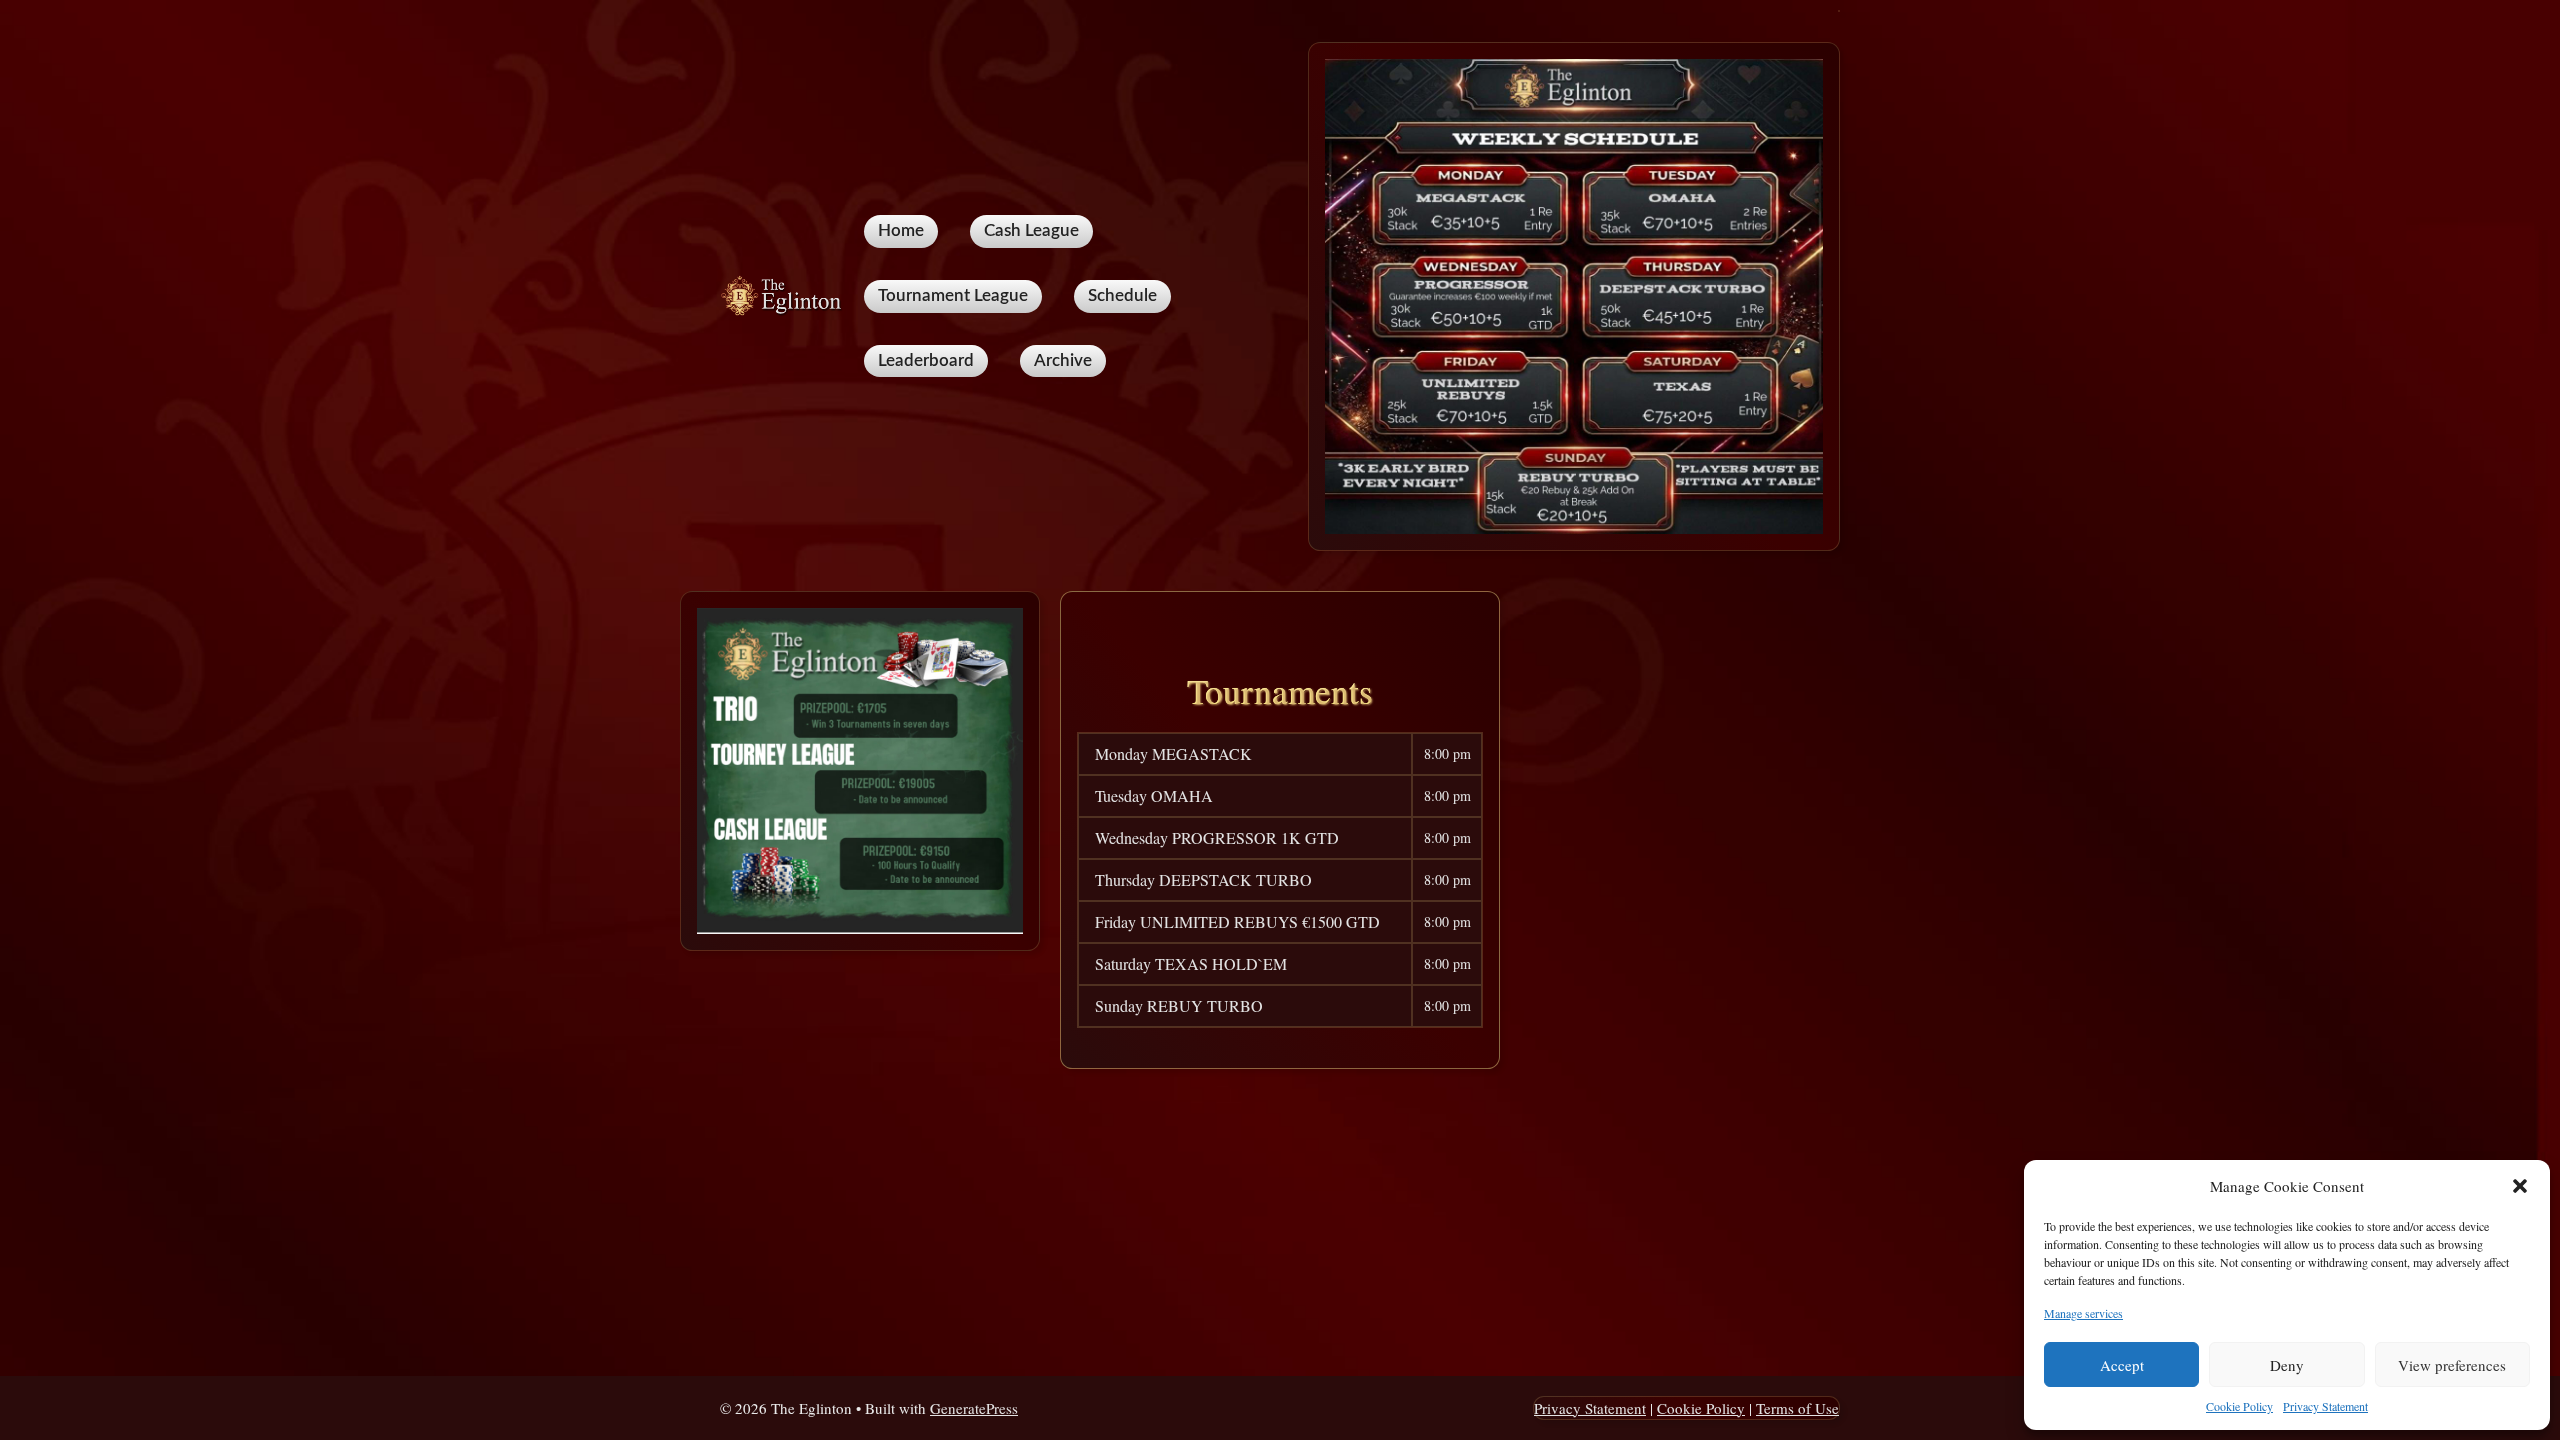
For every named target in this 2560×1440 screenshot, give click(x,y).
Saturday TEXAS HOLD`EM (1191, 963)
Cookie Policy (2239, 1406)
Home (901, 230)
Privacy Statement (2325, 1406)
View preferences (2452, 1365)
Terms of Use (1797, 1408)
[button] (2520, 1186)
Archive (1063, 360)
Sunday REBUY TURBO (1179, 1005)
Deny (2287, 1365)
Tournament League (953, 295)
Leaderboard (926, 360)
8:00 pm (1447, 753)
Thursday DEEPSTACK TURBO (1203, 879)
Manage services (2083, 1313)
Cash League (1031, 230)
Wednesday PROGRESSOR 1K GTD (1217, 837)
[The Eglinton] (784, 293)
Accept (2122, 1365)
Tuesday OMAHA (1154, 795)
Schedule (1122, 295)
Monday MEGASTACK (1173, 753)
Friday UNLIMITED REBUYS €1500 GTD (1237, 921)
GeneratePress (974, 1408)
